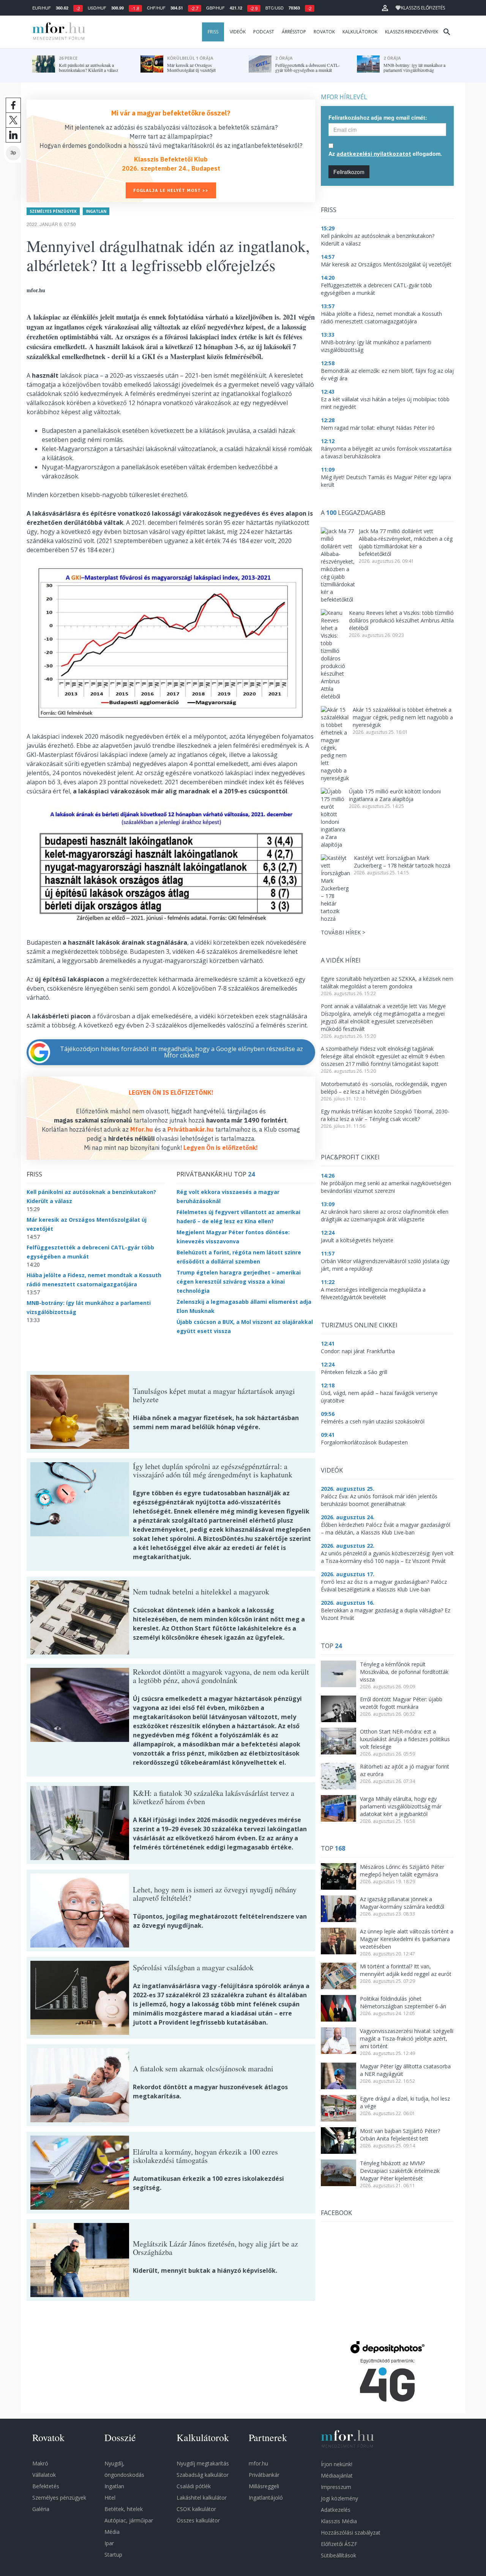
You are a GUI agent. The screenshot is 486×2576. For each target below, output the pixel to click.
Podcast (264, 32)
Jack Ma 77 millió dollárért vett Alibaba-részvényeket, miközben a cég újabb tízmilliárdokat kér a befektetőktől (406, 542)
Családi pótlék (194, 2486)
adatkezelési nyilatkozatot (374, 154)
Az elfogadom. (385, 154)
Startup (113, 2555)
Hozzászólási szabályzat (351, 2532)
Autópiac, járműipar (129, 2520)
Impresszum (336, 2487)
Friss (213, 32)
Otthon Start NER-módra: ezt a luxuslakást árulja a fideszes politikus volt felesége (405, 1739)
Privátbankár (264, 2475)
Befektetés (46, 2486)
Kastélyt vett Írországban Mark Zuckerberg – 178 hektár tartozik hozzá (402, 862)
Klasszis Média (339, 2521)
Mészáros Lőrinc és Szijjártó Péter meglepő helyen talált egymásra (402, 1871)
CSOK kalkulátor (196, 2509)
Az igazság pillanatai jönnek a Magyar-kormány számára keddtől (402, 1903)
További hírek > (343, 932)
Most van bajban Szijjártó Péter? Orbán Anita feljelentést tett (400, 2135)
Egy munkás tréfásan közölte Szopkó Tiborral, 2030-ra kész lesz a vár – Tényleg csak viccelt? (385, 1115)
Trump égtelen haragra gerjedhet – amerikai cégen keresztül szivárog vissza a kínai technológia (239, 1282)
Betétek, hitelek (124, 2509)
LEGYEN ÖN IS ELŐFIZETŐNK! (171, 1092)
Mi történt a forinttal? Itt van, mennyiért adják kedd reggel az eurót (406, 1970)
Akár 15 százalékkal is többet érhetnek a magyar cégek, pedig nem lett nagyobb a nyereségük (403, 717)
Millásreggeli (264, 2486)
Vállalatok (44, 2475)
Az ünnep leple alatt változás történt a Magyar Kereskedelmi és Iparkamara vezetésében (407, 1939)
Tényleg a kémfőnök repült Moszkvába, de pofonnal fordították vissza (404, 1672)
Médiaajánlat (337, 2475)
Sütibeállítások (338, 2555)
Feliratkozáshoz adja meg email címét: (378, 117)
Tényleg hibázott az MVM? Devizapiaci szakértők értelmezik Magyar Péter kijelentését (400, 2171)
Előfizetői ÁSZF (339, 2544)
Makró (40, 2463)
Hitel (110, 2498)
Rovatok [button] (324, 32)
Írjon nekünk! (337, 2464)
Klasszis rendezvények (412, 32)
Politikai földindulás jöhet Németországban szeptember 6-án (403, 2002)
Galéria (41, 2509)
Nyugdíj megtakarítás (203, 2463)
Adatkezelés (336, 2510)
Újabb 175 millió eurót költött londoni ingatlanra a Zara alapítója (395, 795)
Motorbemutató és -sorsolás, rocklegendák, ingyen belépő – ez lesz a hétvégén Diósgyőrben (384, 1088)
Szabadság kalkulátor (203, 2475)
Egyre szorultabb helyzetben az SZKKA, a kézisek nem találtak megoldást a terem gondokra (387, 982)
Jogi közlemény (339, 2498)
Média (112, 2532)
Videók (238, 32)
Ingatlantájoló (266, 2498)
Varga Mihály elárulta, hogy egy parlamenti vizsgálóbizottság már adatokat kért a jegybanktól (401, 1806)
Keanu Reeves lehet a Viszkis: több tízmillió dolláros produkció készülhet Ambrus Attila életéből (401, 620)
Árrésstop (294, 32)
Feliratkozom (349, 172)
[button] (385, 8)
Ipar (109, 2543)
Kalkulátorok (360, 32)
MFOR (57, 32)
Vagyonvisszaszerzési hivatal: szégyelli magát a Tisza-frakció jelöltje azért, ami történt (407, 2038)
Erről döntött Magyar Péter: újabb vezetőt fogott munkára (401, 1703)
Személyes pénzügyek (53, 211)
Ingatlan (96, 211)
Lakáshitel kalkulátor (202, 2498)
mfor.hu (258, 2463)
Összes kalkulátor (198, 2520)
